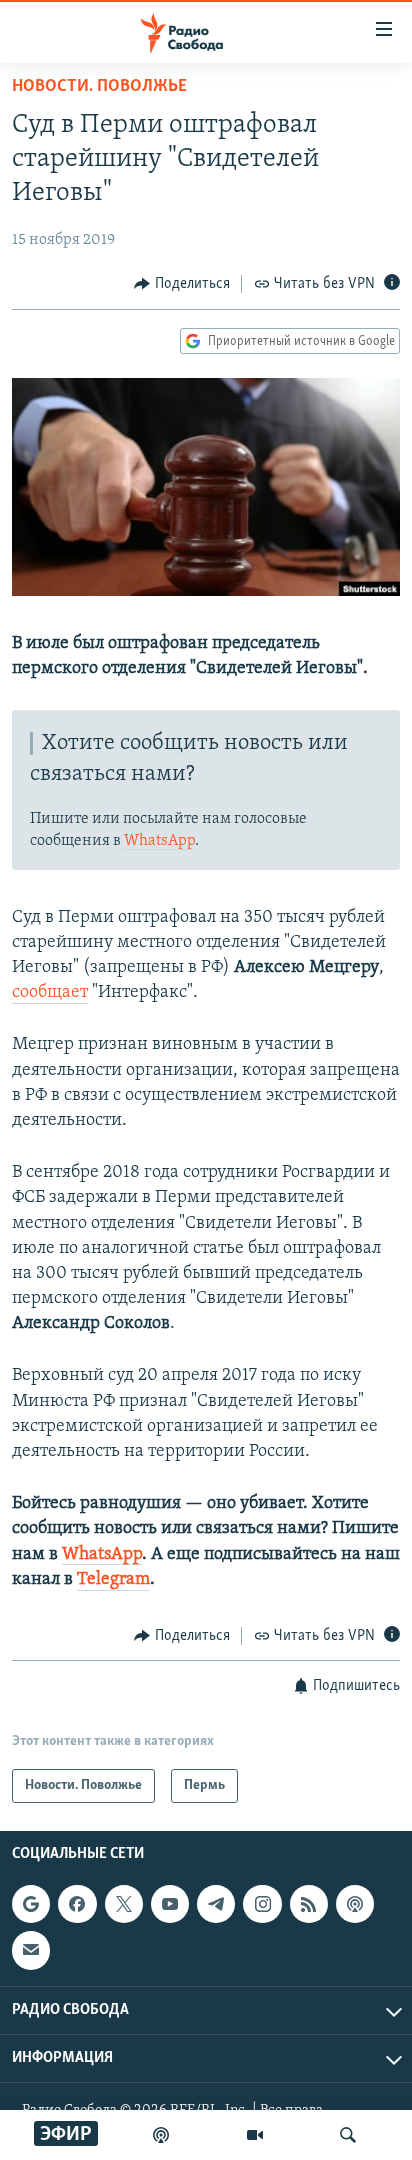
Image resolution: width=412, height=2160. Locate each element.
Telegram (113, 1580)
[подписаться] (31, 1951)
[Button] (182, 284)
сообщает (50, 993)
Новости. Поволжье (99, 87)
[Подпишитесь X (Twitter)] (124, 1905)
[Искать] (348, 2135)
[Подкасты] (355, 1905)
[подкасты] (161, 2135)
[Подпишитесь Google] (31, 1905)
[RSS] (309, 1905)
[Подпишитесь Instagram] (262, 1905)
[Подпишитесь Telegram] (216, 1905)
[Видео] (255, 2135)
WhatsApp (159, 841)
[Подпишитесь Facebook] (77, 1905)
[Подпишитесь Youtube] (170, 1905)
